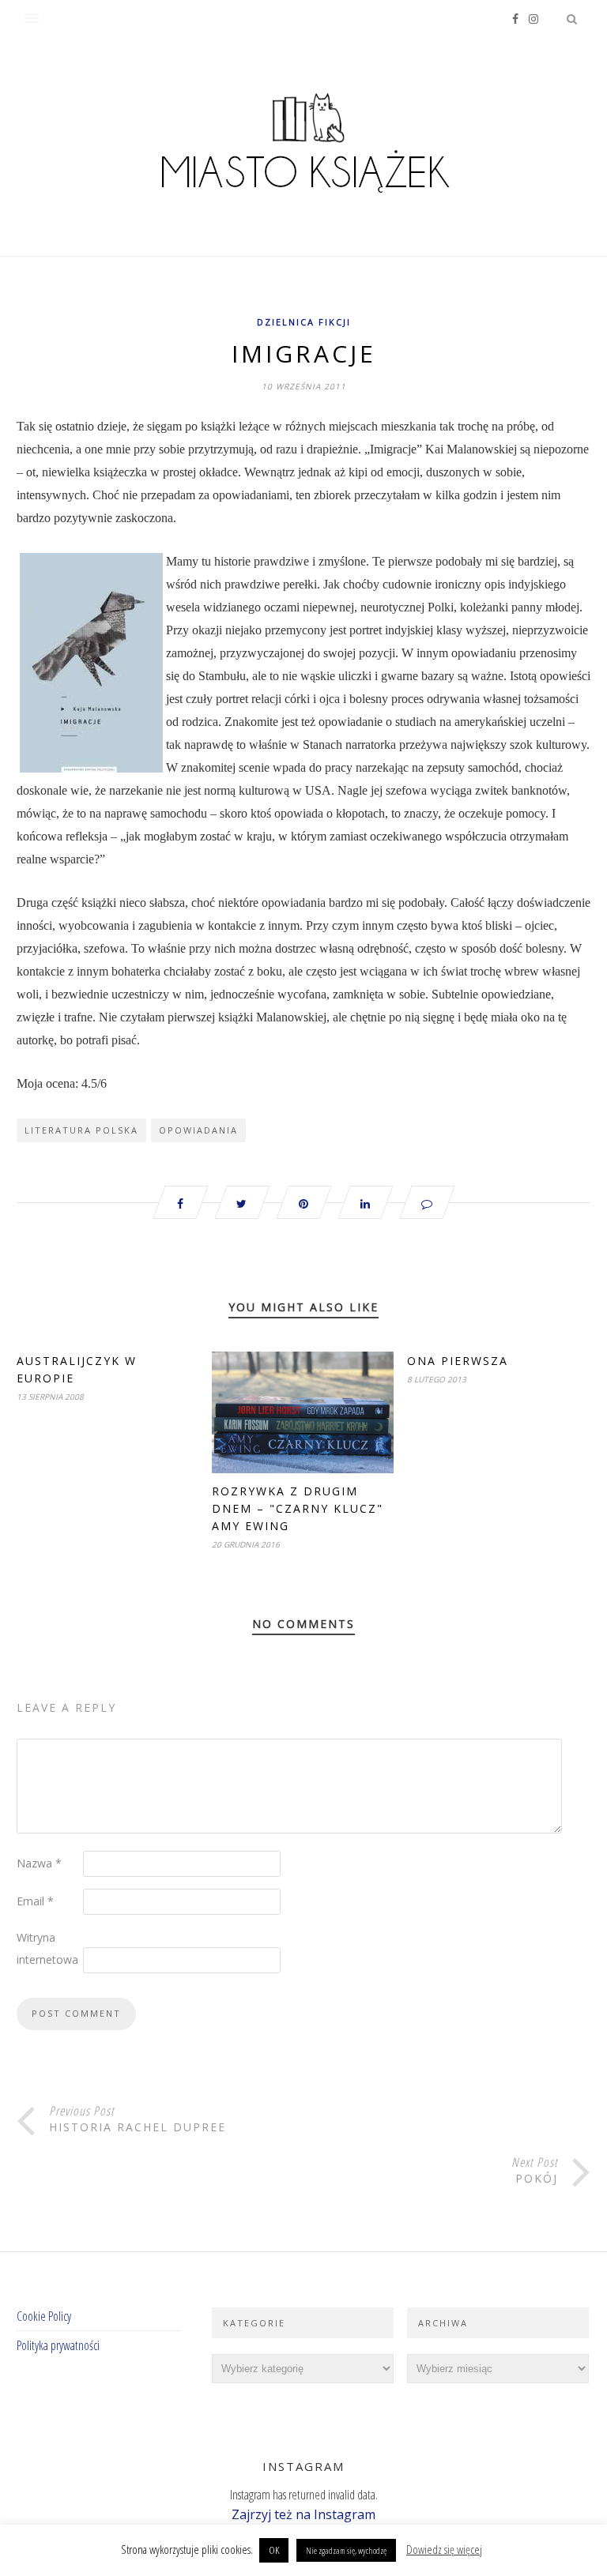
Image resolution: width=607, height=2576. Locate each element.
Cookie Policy (44, 2316)
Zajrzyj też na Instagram (303, 2514)
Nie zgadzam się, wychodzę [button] (346, 2550)
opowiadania (198, 1130)
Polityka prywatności (58, 2345)
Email (35, 1901)
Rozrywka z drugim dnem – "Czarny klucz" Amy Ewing (298, 1508)
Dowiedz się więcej (444, 2549)
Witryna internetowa (47, 1948)
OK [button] (274, 2550)
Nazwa (39, 1863)
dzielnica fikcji (304, 322)
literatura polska (81, 1130)
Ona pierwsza (458, 1361)
